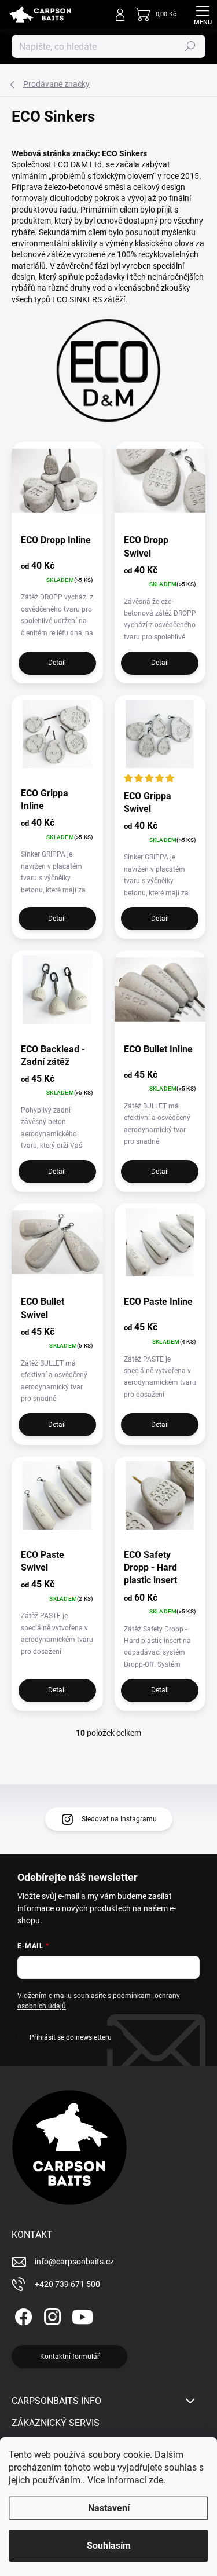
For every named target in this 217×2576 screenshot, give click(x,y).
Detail (57, 663)
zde (156, 2480)
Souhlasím (109, 2546)
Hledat (190, 46)
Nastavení (109, 2508)
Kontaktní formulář (70, 2357)
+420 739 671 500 (67, 2284)
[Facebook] (22, 2315)
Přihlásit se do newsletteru (71, 2037)
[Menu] (203, 14)
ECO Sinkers (124, 153)
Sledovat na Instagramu (119, 1819)
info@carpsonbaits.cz (74, 2262)
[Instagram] (51, 2315)
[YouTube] (82, 2315)
